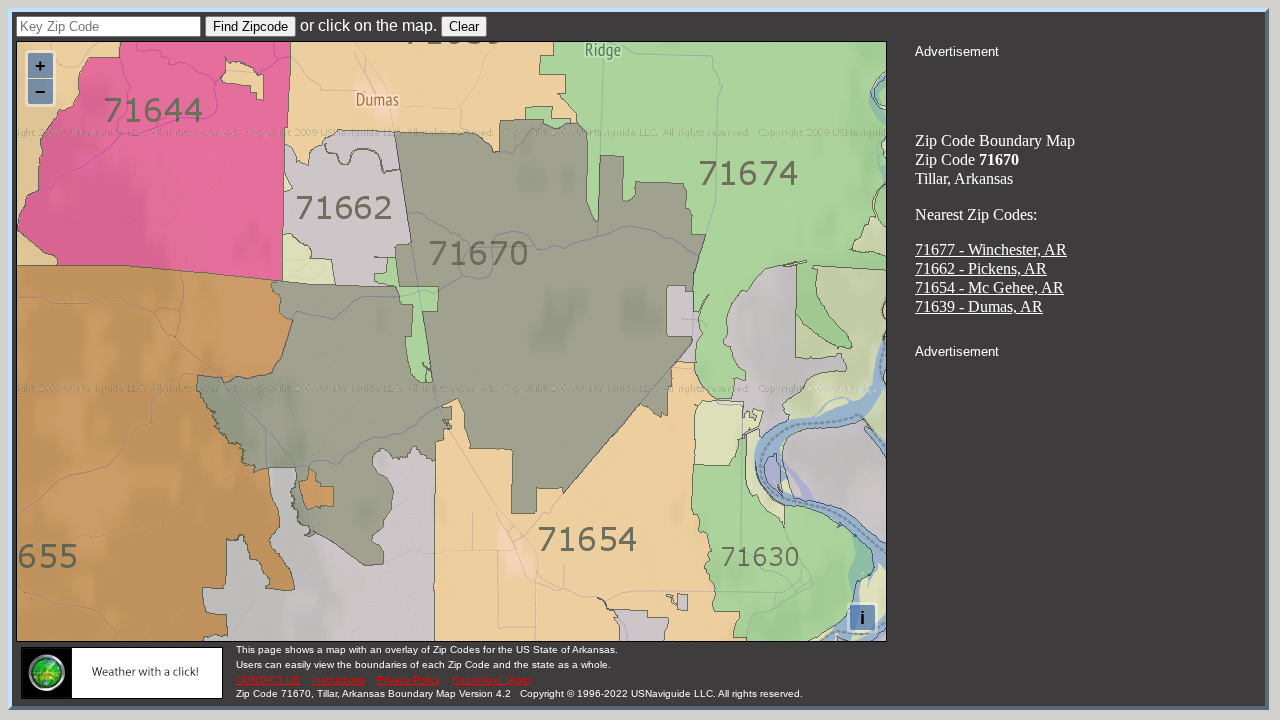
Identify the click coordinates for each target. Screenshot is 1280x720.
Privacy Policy (408, 679)
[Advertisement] (1090, 86)
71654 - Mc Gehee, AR (989, 287)
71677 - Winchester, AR (991, 249)
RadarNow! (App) (491, 679)
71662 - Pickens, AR (981, 268)
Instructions (338, 679)
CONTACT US (268, 679)
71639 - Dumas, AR (979, 306)
